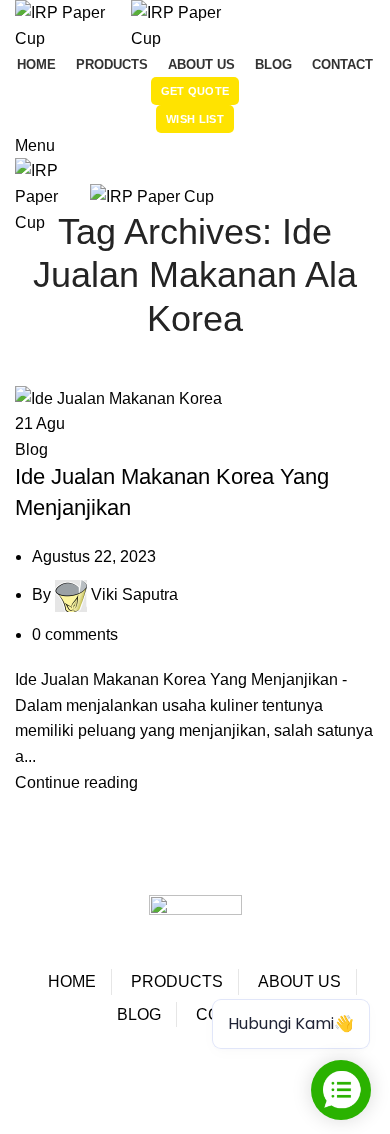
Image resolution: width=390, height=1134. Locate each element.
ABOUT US (299, 981)
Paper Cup (68, 1069)
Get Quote (195, 91)
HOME (72, 981)
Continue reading (76, 782)
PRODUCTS (177, 981)
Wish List (195, 119)
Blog (31, 449)
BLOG (139, 1014)
